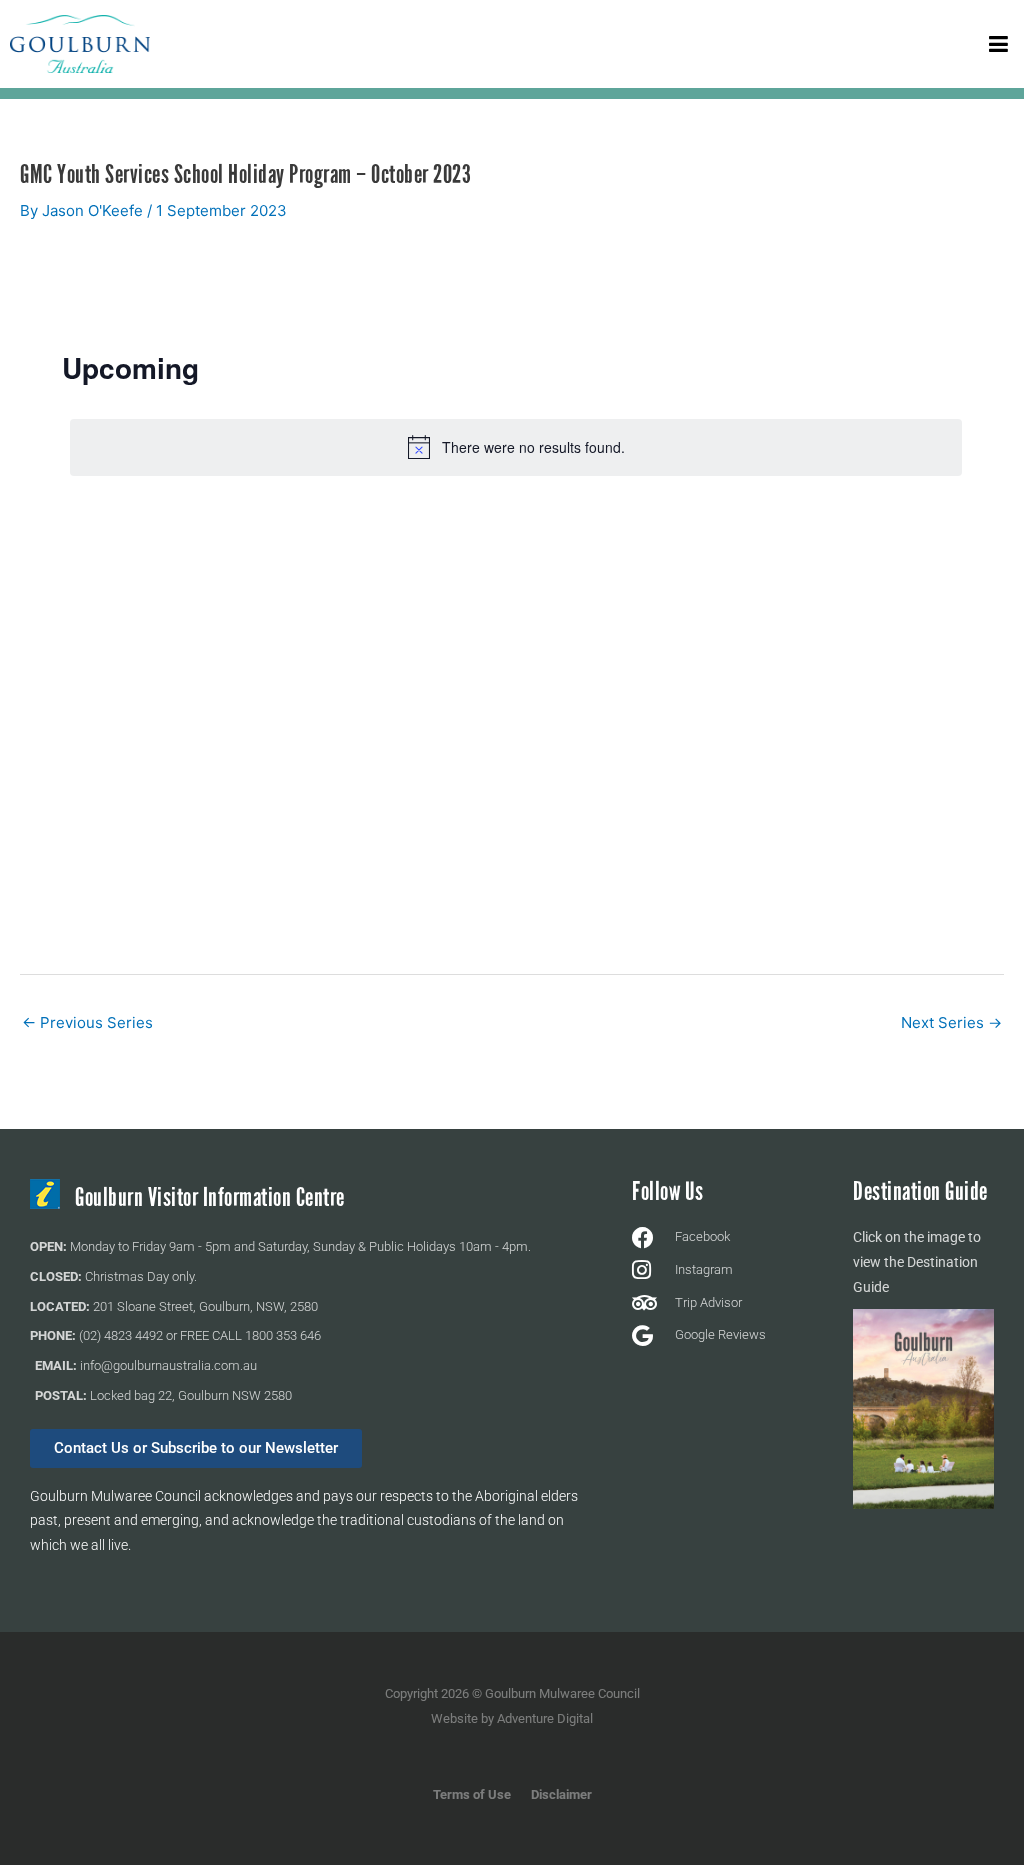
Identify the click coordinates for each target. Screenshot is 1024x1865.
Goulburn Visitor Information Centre (210, 1197)
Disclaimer (561, 1794)
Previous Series (87, 1022)
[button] (999, 43)
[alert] (516, 447)
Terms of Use (472, 1794)
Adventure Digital (545, 1718)
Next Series (951, 1022)
